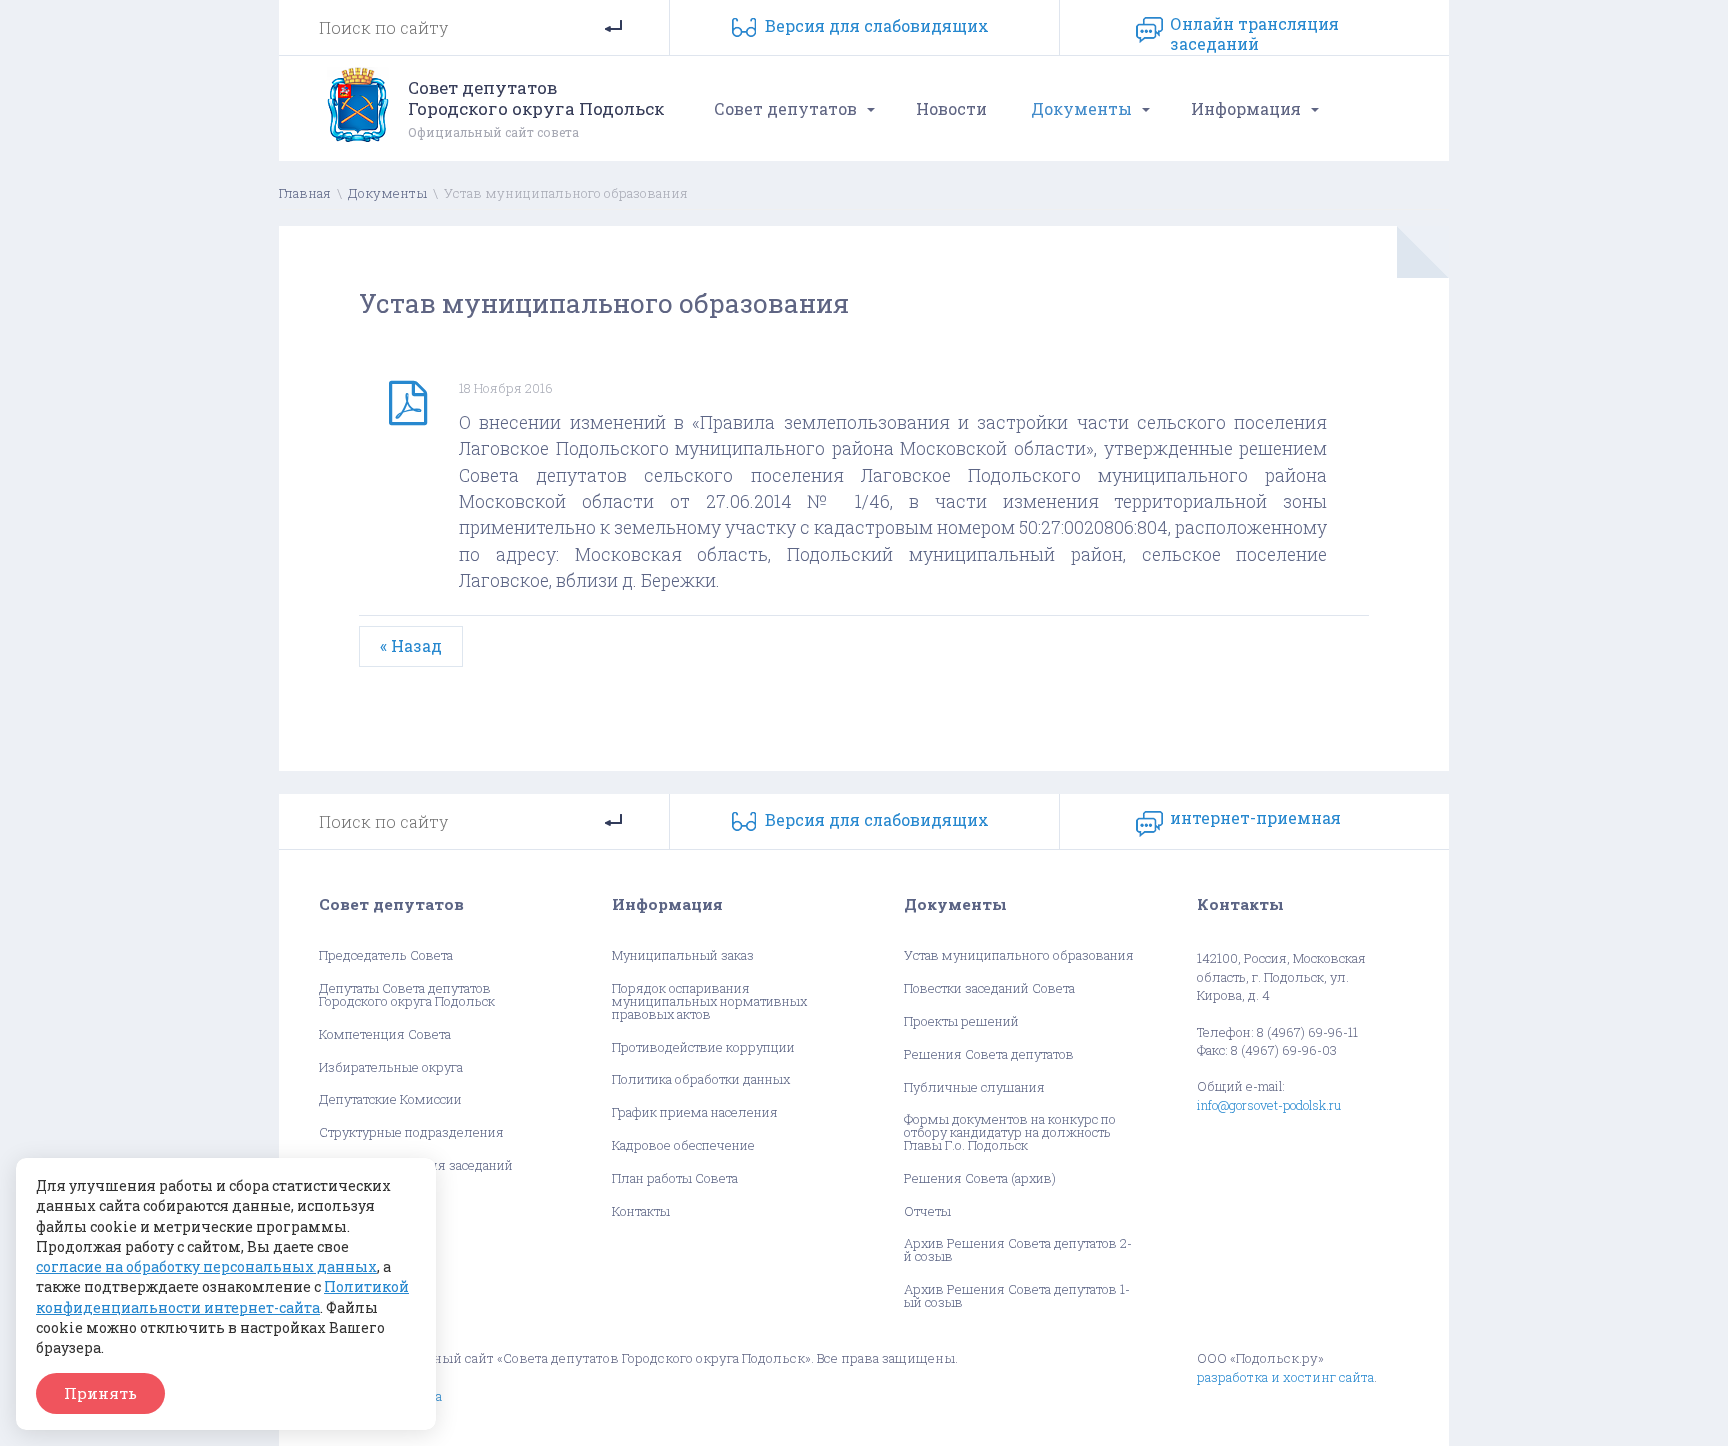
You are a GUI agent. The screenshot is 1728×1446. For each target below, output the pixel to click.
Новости (951, 108)
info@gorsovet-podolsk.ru (1269, 1105)
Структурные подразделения (411, 1132)
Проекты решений (961, 1021)
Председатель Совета (386, 955)
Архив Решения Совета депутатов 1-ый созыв (1017, 1296)
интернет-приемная (1255, 818)
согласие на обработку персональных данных (206, 1266)
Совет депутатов (785, 108)
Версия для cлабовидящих (877, 25)
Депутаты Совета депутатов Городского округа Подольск (407, 995)
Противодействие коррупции (703, 1047)
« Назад (411, 645)
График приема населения (695, 1112)
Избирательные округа (391, 1067)
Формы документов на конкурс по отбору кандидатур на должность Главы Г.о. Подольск (1010, 1132)
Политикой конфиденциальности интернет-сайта (222, 1296)
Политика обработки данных (701, 1079)
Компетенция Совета (385, 1034)
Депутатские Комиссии (390, 1099)
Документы (1081, 108)
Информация (1246, 108)
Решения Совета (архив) (980, 1178)
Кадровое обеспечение (683, 1145)
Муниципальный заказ (683, 955)
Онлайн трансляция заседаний (1254, 30)
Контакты (641, 1211)
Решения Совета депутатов (989, 1054)
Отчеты (927, 1211)
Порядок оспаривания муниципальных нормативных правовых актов (709, 1001)
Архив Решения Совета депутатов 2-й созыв (1018, 1250)
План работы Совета (675, 1178)
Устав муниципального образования (1019, 955)
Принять (100, 1393)
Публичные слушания (974, 1087)
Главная (305, 193)
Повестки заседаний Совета (989, 988)
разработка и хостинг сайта (1285, 1377)
